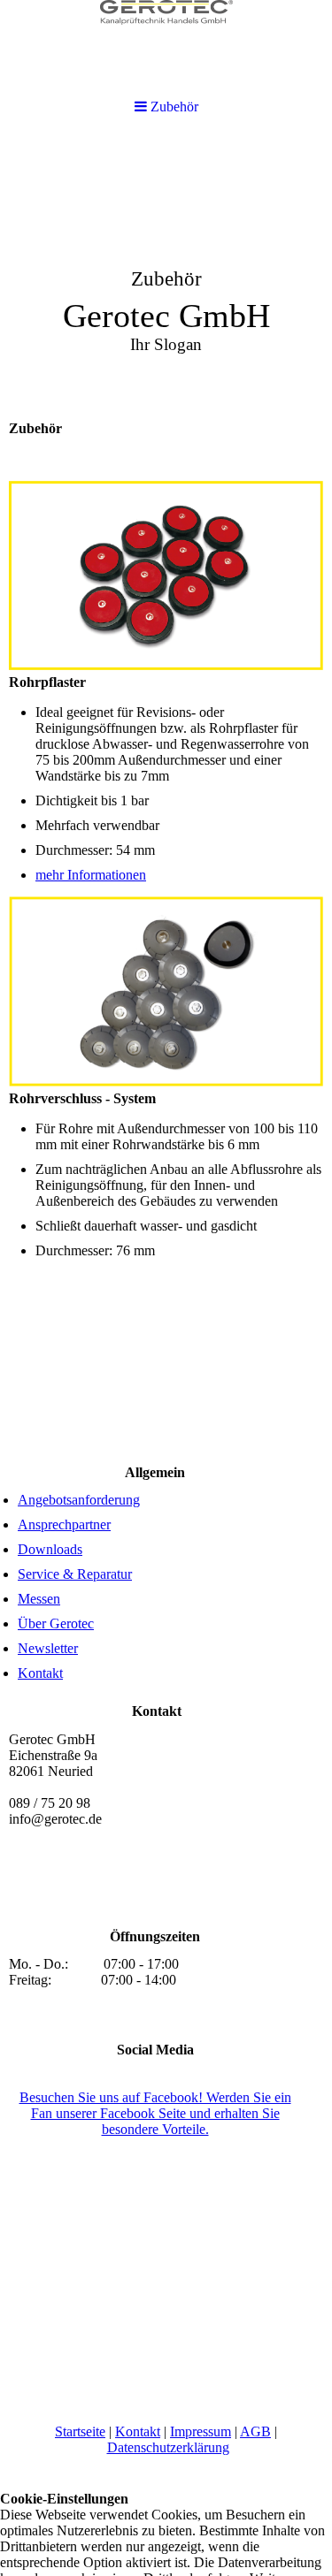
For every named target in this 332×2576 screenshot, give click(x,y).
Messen (39, 1599)
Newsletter (48, 1648)
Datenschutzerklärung (168, 2447)
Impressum (201, 2431)
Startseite (80, 2431)
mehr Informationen (91, 875)
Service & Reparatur (75, 1574)
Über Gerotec (56, 1623)
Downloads (50, 1549)
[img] (166, 271)
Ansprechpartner (64, 1524)
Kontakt (40, 1673)
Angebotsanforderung (79, 1500)
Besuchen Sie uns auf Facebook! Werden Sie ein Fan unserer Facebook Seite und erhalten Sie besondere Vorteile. (155, 2113)
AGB (255, 2431)
